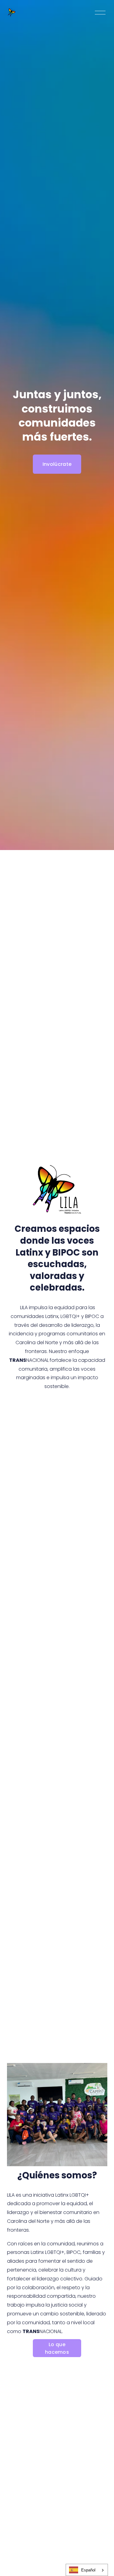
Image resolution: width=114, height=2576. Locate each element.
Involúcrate (57, 464)
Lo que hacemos (57, 2348)
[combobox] (87, 2570)
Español (88, 2570)
